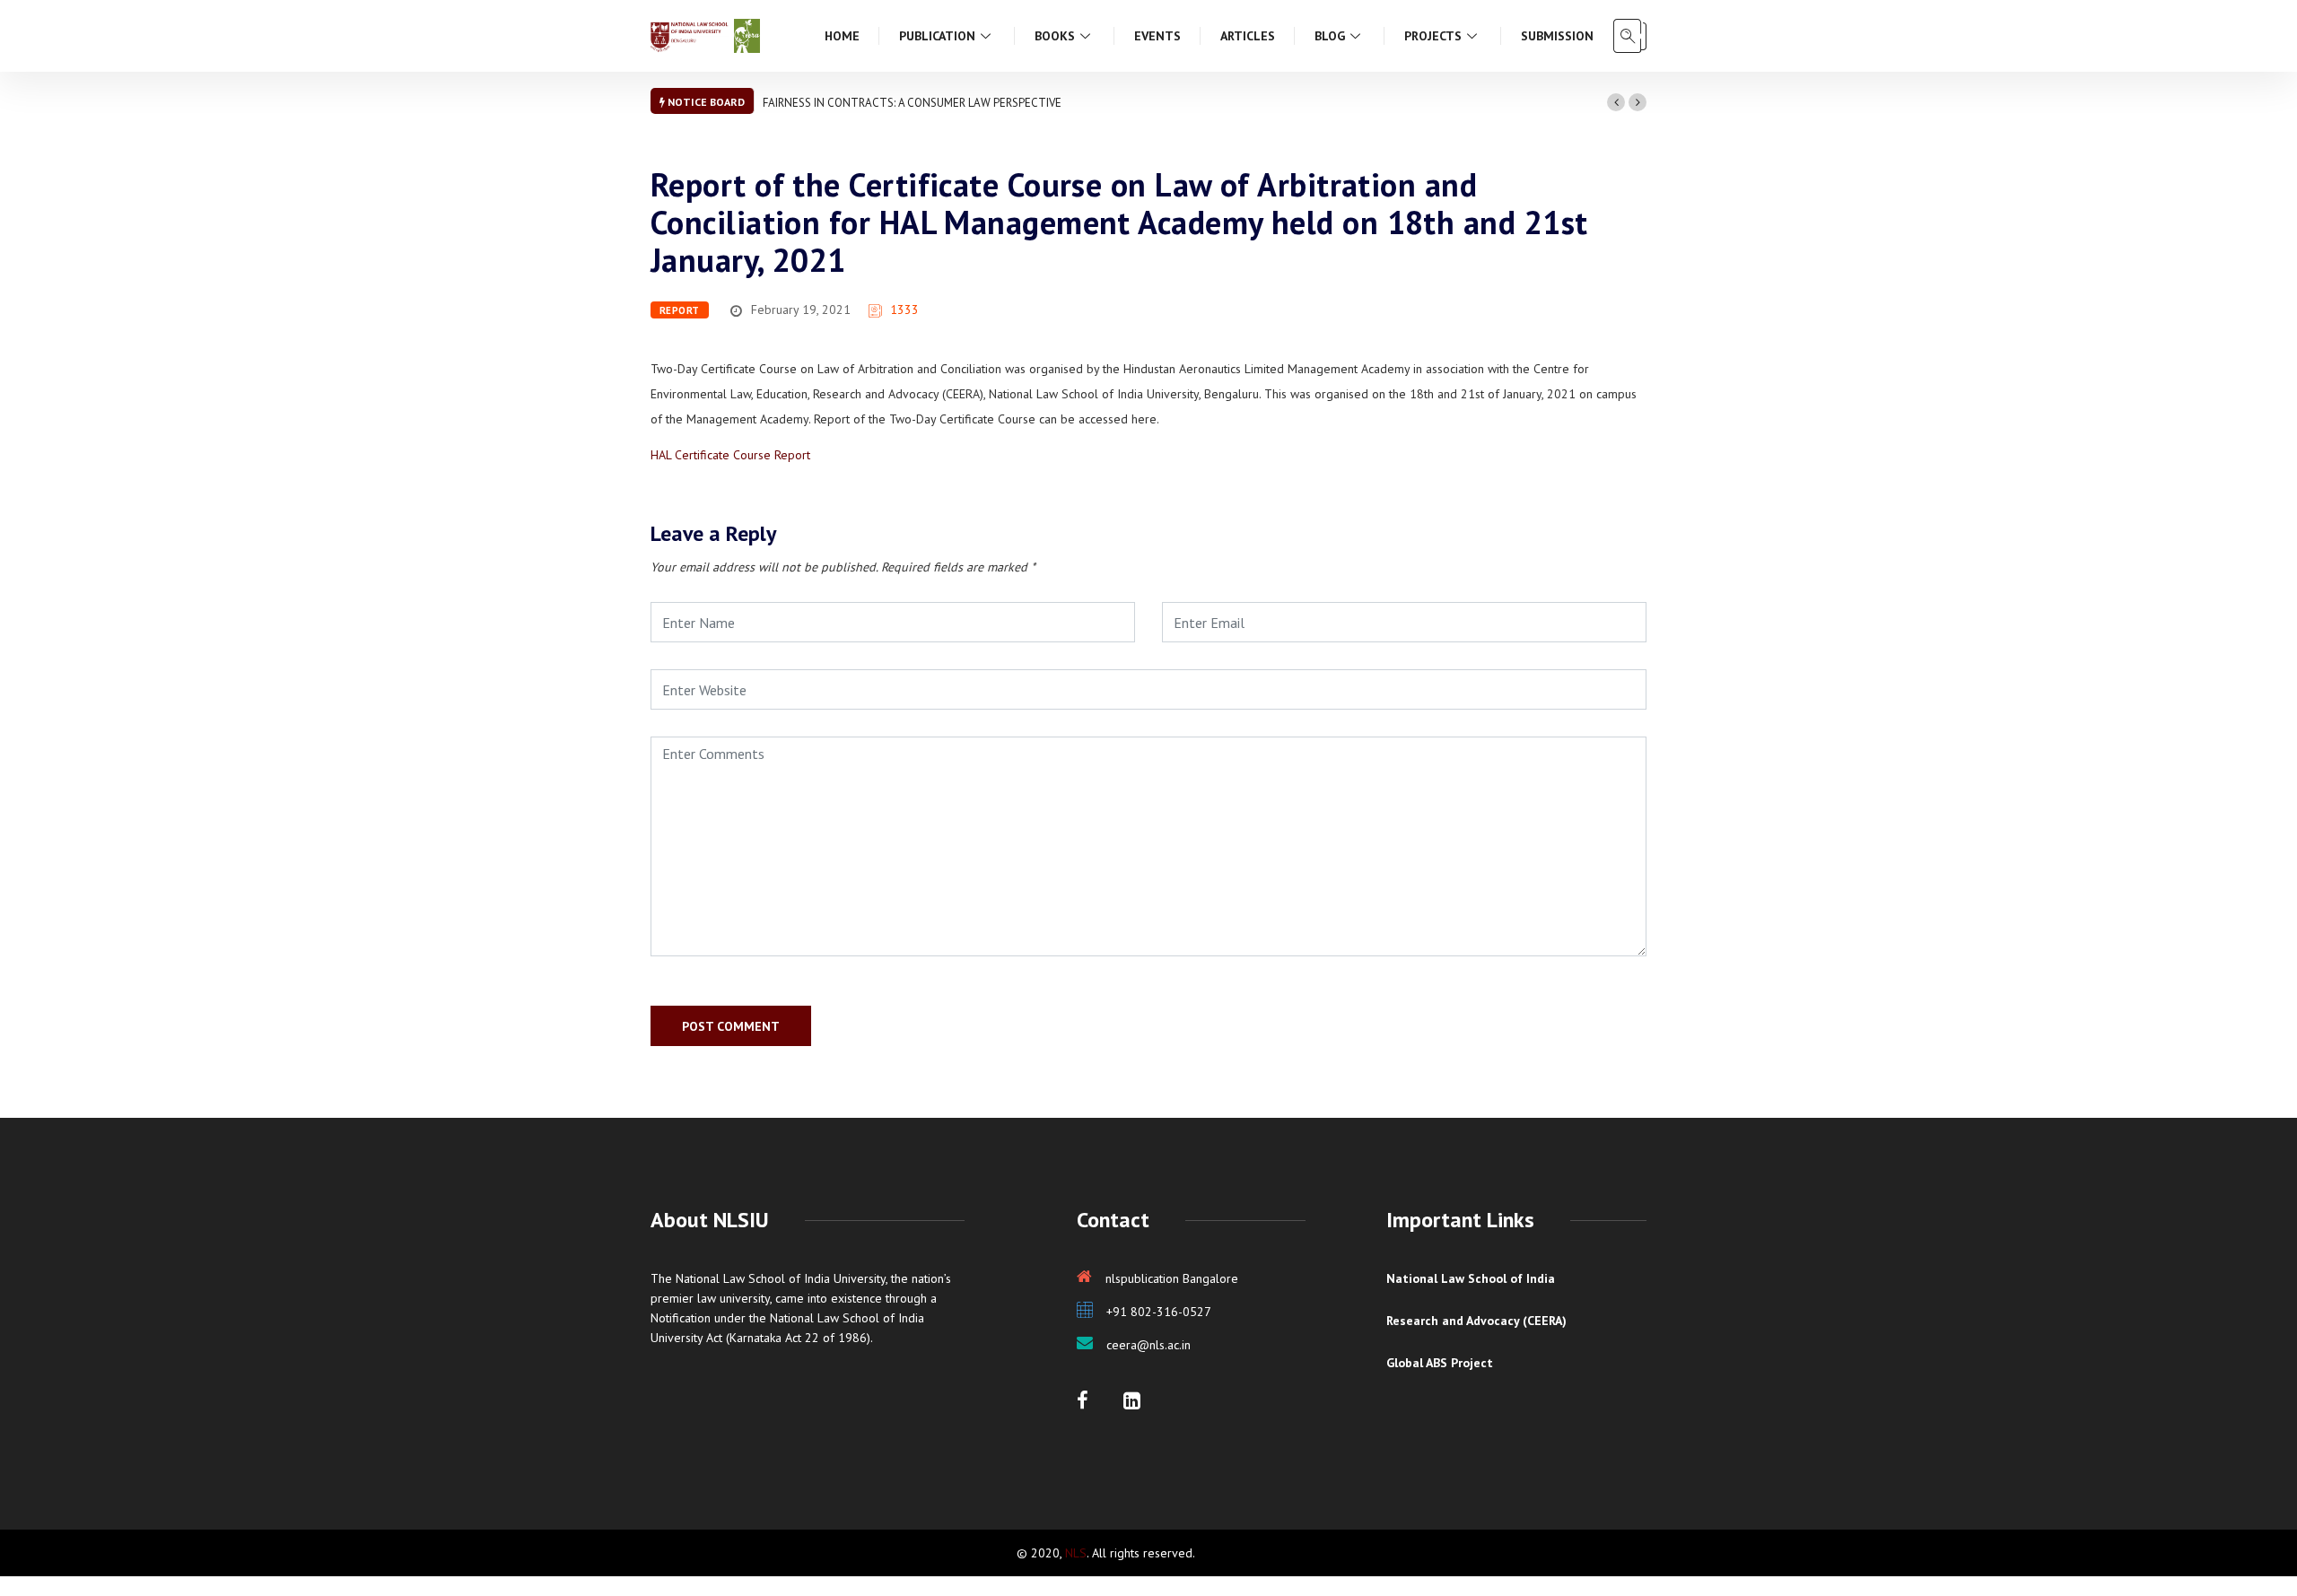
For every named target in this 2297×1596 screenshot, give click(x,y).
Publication (937, 36)
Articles (1248, 36)
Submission (1557, 36)
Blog (1330, 36)
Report (680, 310)
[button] (1616, 102)
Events (1157, 36)
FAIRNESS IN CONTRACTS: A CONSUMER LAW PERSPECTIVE (912, 103)
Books (1055, 36)
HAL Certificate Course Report (730, 455)
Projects (1433, 36)
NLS (1076, 1553)
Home (842, 36)
